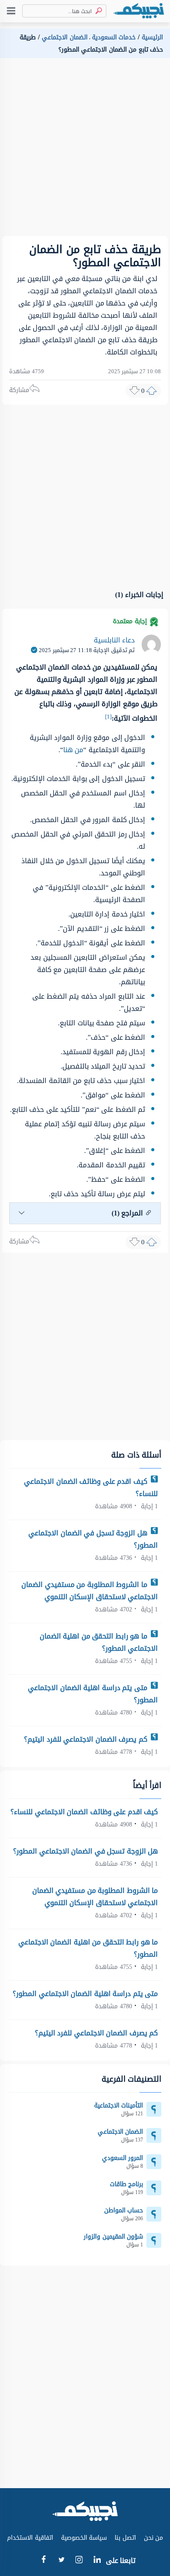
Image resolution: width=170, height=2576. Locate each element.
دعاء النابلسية (114, 640)
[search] (97, 11)
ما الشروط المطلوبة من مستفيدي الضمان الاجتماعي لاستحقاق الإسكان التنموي (90, 1591)
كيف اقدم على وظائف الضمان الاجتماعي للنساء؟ (91, 1488)
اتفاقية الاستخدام (30, 2538)
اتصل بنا (125, 2538)
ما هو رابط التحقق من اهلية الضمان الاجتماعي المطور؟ (99, 1642)
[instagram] (79, 2562)
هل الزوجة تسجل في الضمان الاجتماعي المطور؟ (93, 1539)
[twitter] (61, 2561)
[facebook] (43, 2561)
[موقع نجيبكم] (139, 11)
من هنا (73, 750)
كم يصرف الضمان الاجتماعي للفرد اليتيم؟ (87, 1739)
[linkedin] (97, 2561)
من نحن (154, 2538)
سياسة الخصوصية (84, 2538)
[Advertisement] (85, 151)
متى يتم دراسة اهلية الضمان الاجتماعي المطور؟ (93, 1694)
